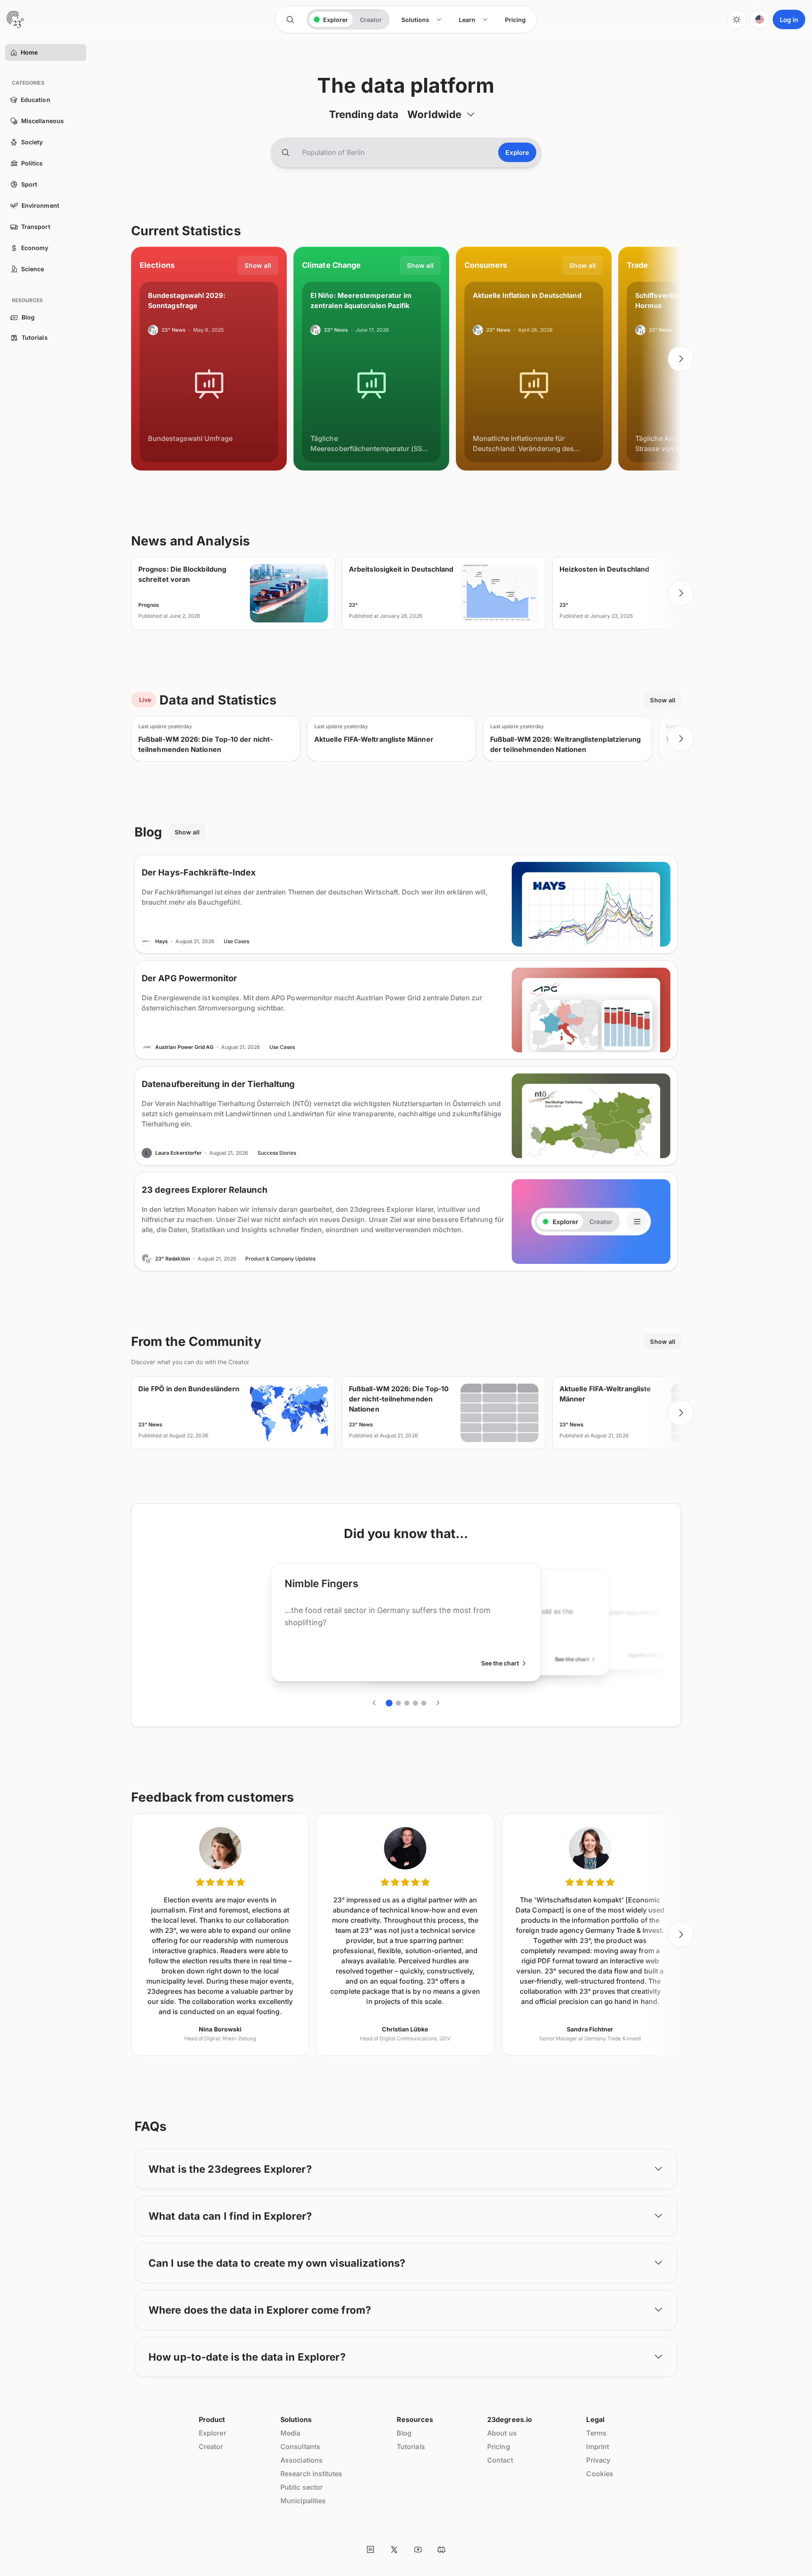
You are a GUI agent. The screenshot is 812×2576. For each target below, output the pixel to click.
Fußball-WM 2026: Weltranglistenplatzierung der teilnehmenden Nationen (565, 744)
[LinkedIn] (370, 2549)
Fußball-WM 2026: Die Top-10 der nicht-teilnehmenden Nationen (206, 744)
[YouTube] (418, 2549)
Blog (404, 2433)
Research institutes (311, 2474)
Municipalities (303, 2501)
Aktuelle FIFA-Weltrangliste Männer (374, 739)
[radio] (331, 19)
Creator (211, 2447)
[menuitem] (422, 20)
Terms (596, 2433)
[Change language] (760, 19)
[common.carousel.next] (681, 359)
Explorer (213, 2433)
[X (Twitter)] (394, 2549)
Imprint (598, 2447)
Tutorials (411, 2447)
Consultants (300, 2447)
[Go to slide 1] (389, 1703)
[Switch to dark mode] (737, 19)
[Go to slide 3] (407, 1703)
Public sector (302, 2487)
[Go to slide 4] (415, 1703)
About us (502, 2433)
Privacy (598, 2460)
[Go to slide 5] (424, 1703)
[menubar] (464, 20)
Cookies (600, 2474)
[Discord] (442, 2549)
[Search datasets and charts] (285, 152)
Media (290, 2433)
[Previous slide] (131, 359)
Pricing (499, 2447)
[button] (14, 52)
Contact (500, 2460)
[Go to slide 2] (398, 1703)
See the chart (500, 1663)
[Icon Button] (290, 19)
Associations (302, 2460)
